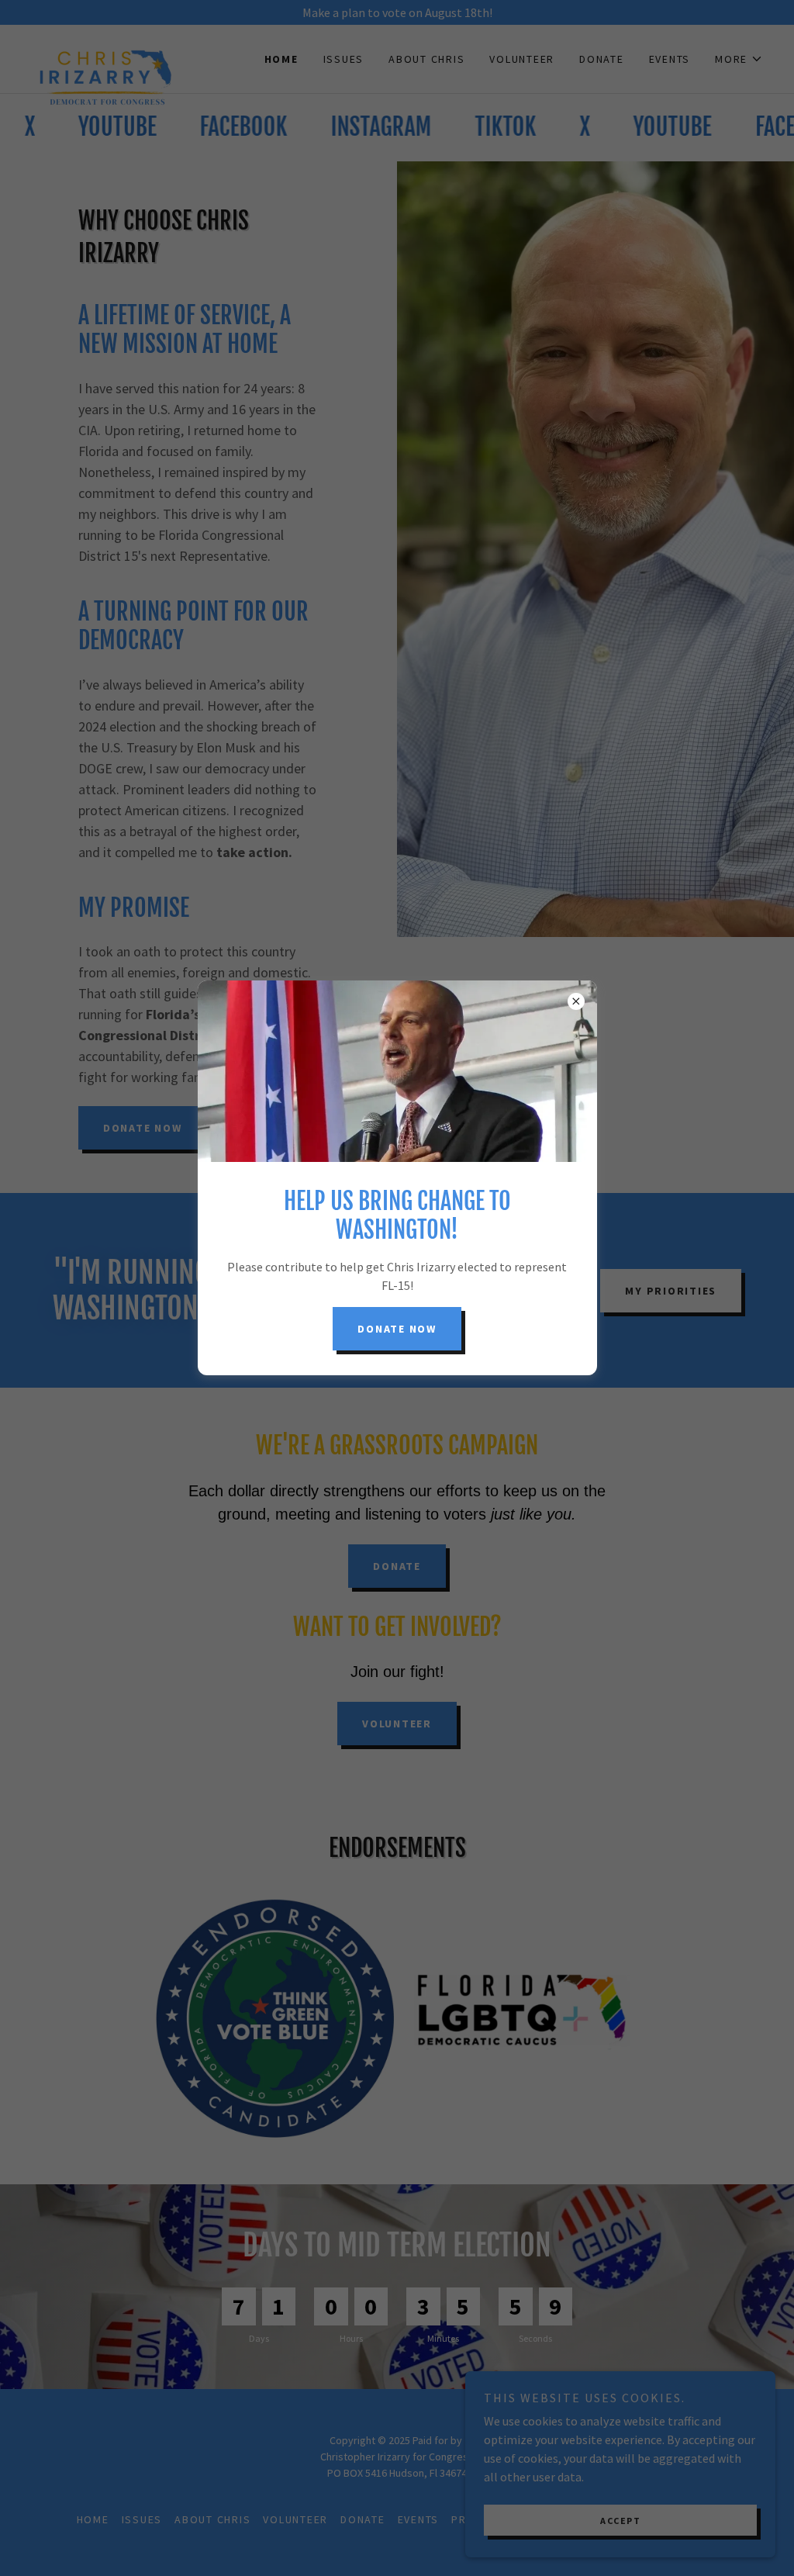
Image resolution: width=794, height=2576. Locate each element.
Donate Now (397, 1329)
